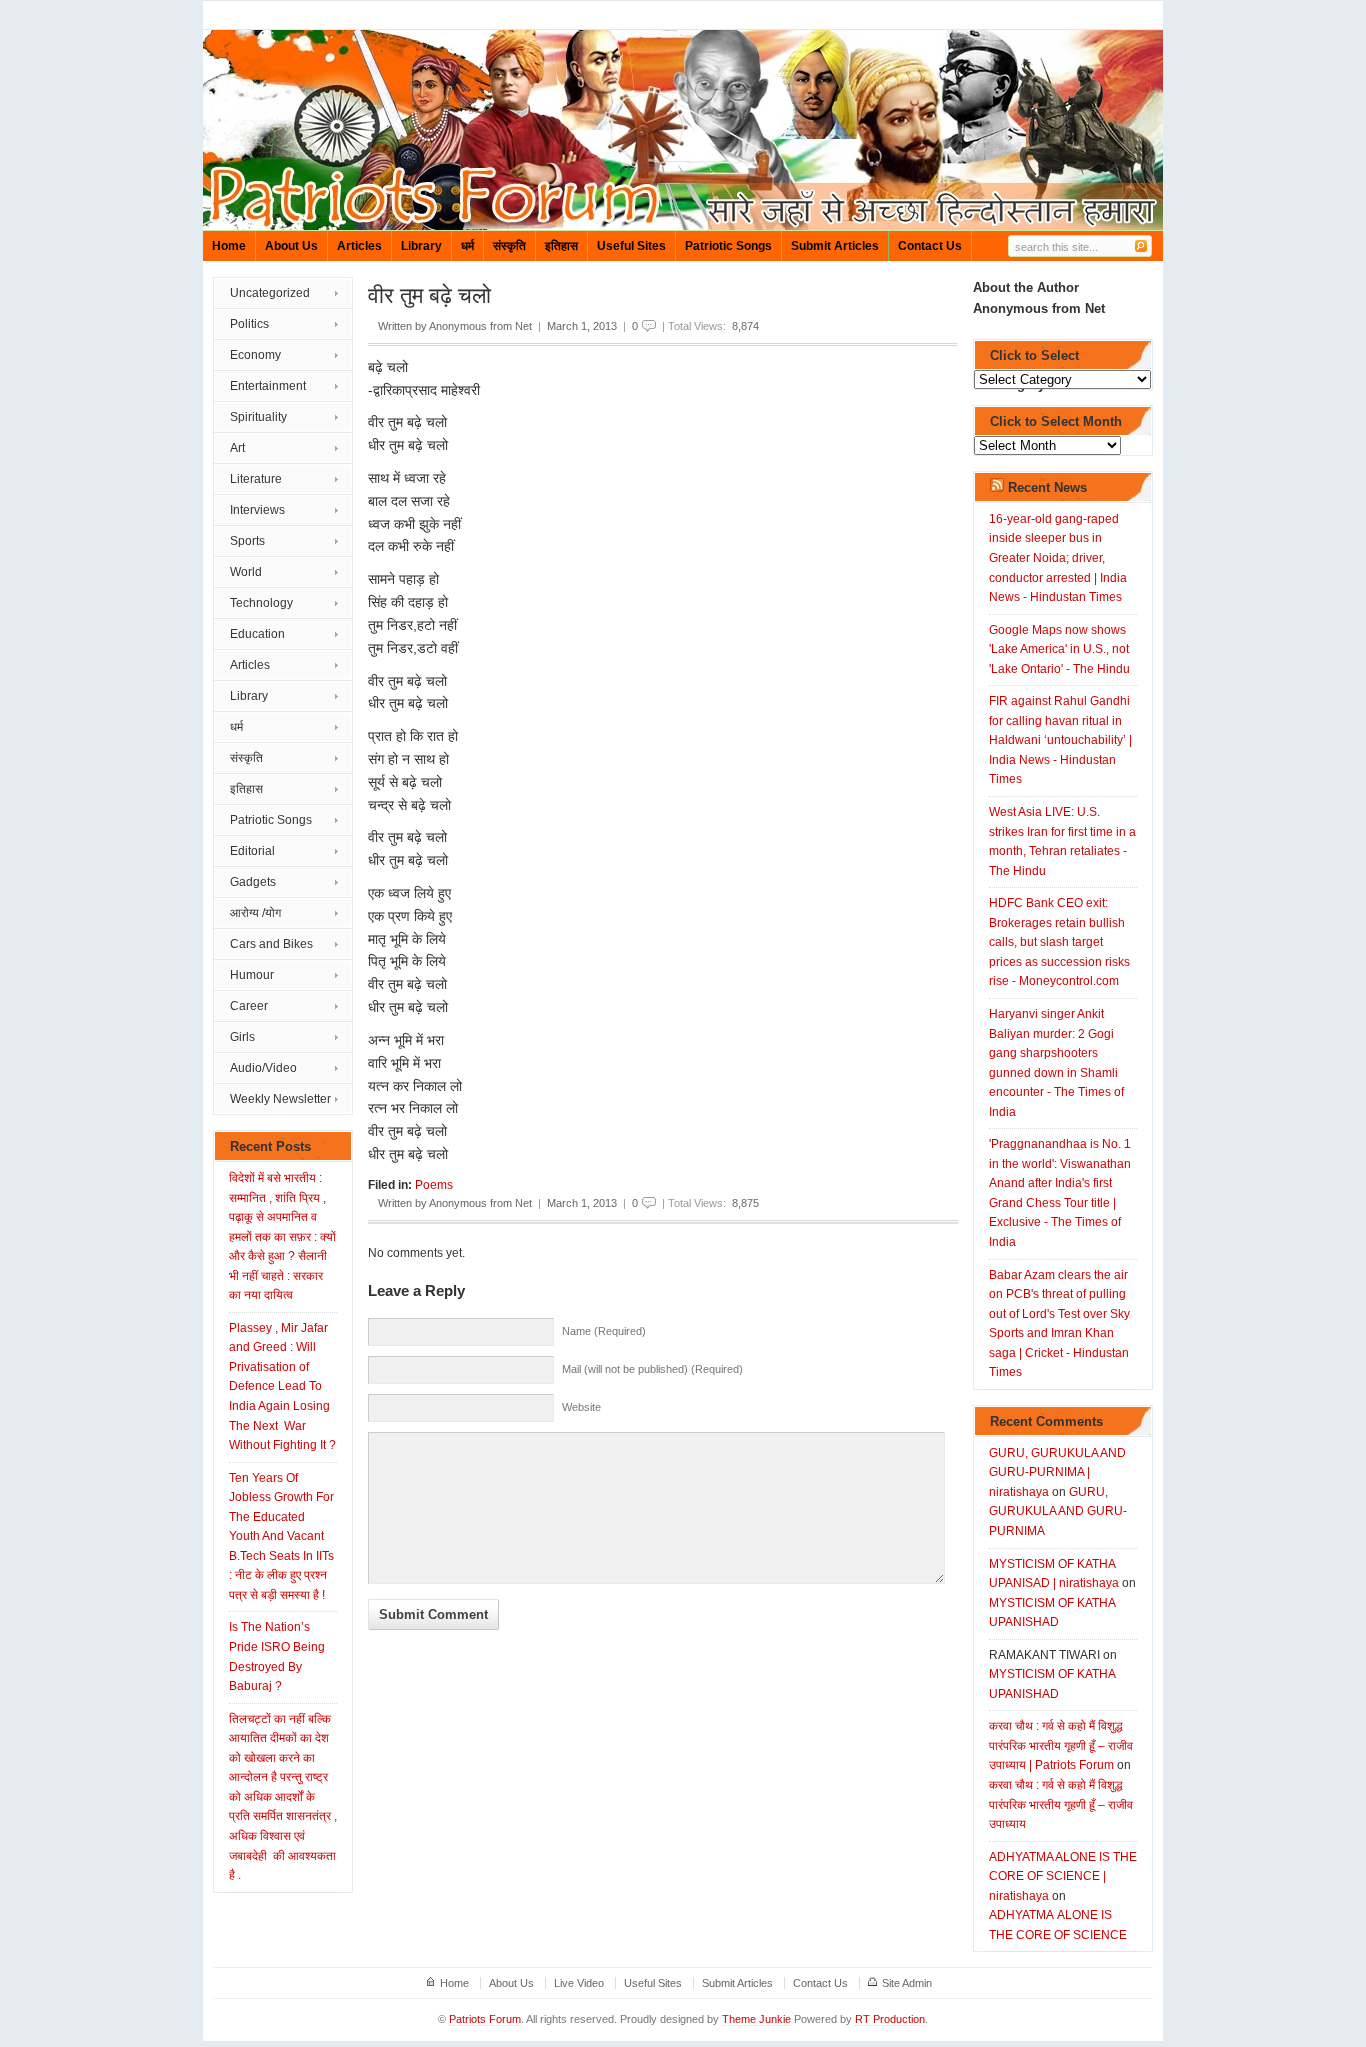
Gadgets (253, 882)
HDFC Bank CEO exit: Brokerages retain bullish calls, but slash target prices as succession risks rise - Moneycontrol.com (1059, 942)
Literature (256, 479)
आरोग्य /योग (255, 913)
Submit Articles (835, 246)
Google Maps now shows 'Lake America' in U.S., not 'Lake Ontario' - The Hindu (1059, 649)
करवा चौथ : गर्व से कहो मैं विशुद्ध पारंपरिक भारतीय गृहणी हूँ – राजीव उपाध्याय (1061, 1804)
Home (229, 246)
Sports (247, 541)
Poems (434, 1185)
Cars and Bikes (271, 944)
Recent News (1047, 487)
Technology (261, 603)
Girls (242, 1037)
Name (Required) (604, 1331)
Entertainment (268, 386)
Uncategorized (270, 293)
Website (581, 1407)
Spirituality (258, 417)
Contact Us (930, 246)
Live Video (579, 1983)
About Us (291, 246)
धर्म (467, 246)
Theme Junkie (756, 2019)
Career (249, 1006)
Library (421, 246)
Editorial (252, 851)
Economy (255, 355)
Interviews (257, 510)
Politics (249, 324)
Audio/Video (263, 1068)
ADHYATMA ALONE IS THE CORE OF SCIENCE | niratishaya (1063, 1876)
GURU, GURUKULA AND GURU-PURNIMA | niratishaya (1057, 1472)
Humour (252, 975)
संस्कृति (509, 246)
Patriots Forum (485, 2019)
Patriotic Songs (728, 246)
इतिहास (561, 246)
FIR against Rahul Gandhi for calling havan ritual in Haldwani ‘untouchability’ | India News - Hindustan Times (1060, 740)
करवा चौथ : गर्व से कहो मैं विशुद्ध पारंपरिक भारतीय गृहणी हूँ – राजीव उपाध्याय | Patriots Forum (1061, 1745)
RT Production (890, 2019)
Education (257, 634)
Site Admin (907, 1983)
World (246, 572)
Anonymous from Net (480, 326)
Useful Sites (631, 246)
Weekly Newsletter (280, 1099)
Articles (359, 246)
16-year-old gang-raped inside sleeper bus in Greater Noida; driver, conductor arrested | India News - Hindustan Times (1058, 558)
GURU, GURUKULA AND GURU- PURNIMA (1058, 1511)
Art (237, 448)
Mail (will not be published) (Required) (652, 1369)
